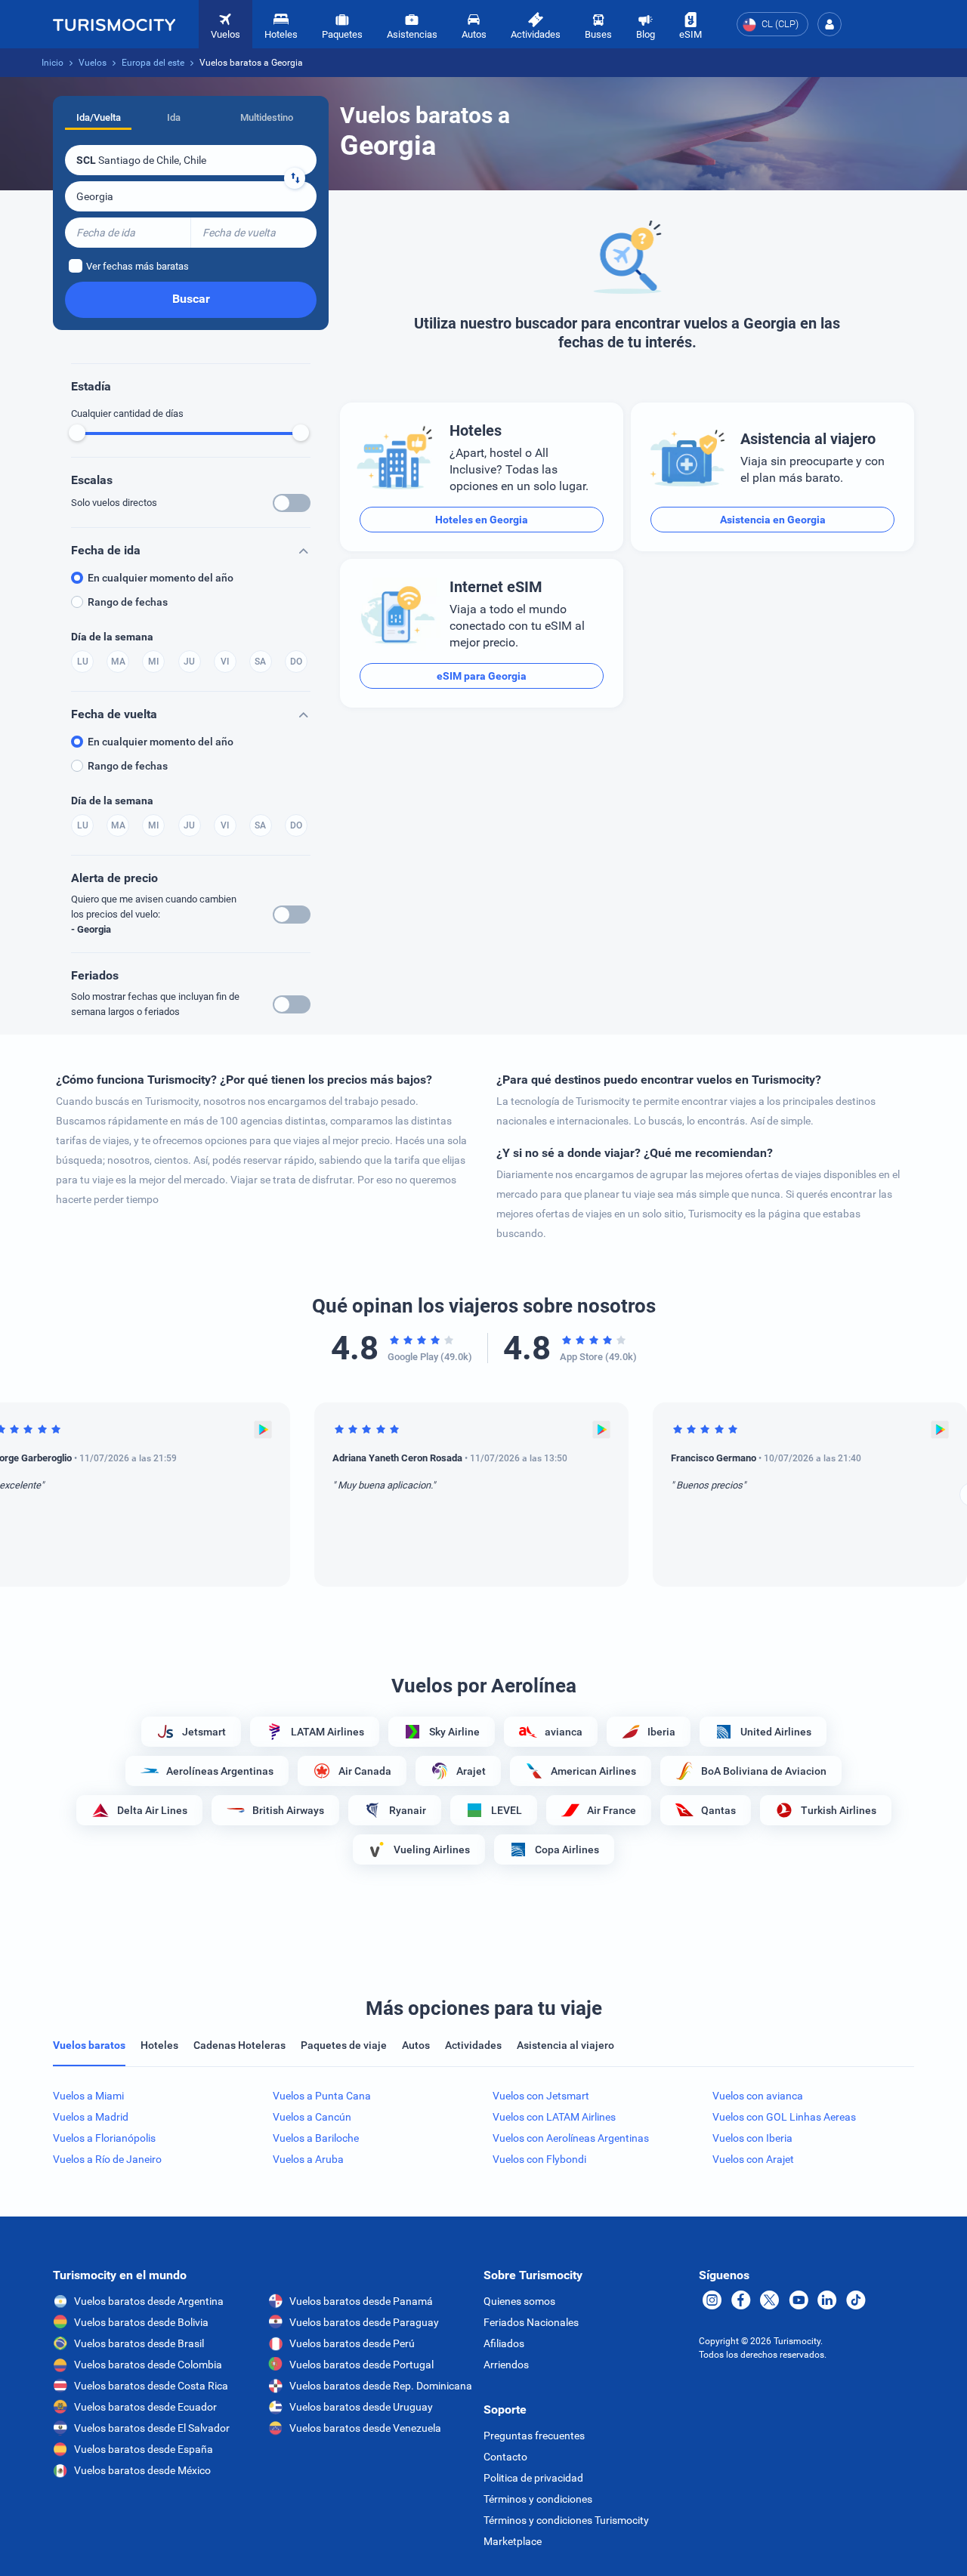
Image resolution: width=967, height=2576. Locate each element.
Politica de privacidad (533, 2478)
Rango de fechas (128, 602)
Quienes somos (519, 2301)
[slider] (77, 433)
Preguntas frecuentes (534, 2436)
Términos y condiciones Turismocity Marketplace (566, 2531)
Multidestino (267, 117)
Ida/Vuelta (99, 117)
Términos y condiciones (538, 2499)
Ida (174, 117)
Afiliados (504, 2343)
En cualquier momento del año (161, 578)
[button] (830, 24)
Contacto (505, 2457)
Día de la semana (112, 637)
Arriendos (506, 2365)
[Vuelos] (114, 24)
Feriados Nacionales (531, 2322)
